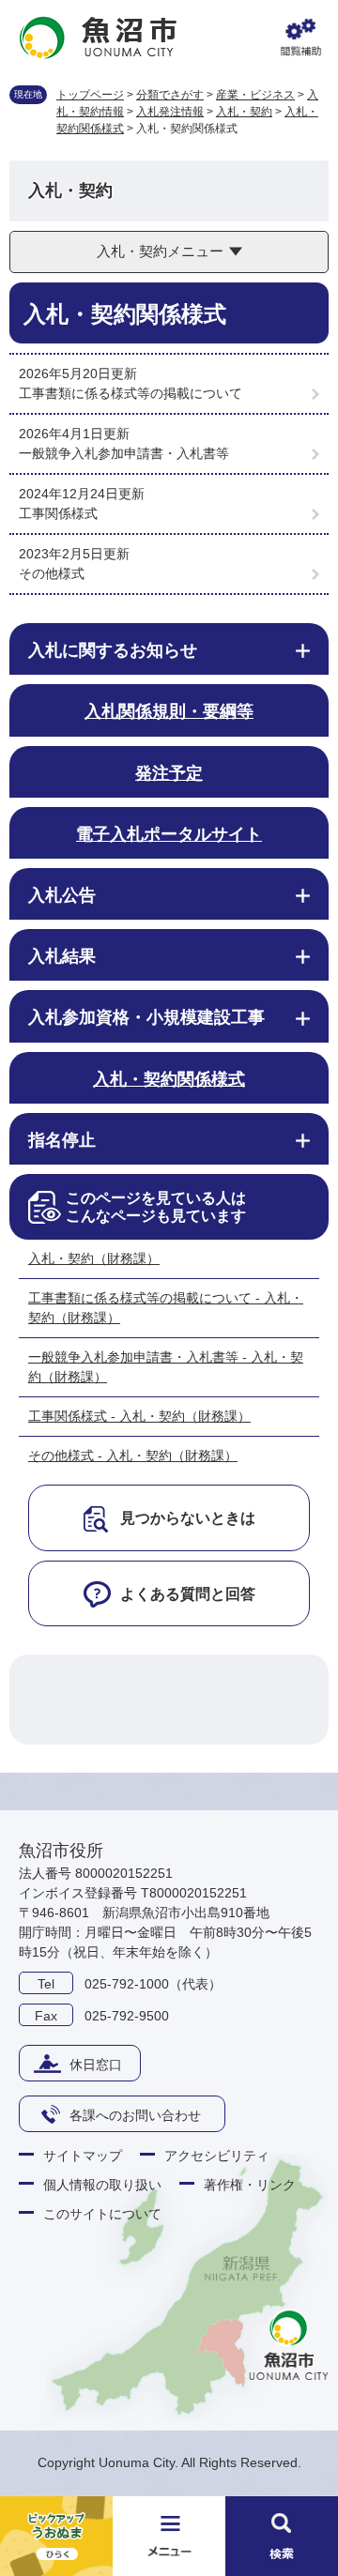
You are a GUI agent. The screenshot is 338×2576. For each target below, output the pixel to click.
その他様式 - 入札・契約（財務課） (133, 1456)
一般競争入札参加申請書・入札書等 (124, 453)
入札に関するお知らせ (113, 650)
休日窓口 (96, 2065)
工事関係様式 (58, 513)
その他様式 (52, 573)
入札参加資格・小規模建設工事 (146, 1017)
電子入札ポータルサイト (169, 834)
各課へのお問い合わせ (135, 2115)
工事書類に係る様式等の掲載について (131, 393)
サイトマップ (83, 2156)
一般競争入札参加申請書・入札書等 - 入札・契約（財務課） (166, 1367)
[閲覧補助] (300, 38)
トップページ (90, 95)
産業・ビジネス (255, 95)
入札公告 (62, 895)
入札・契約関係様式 (169, 1079)
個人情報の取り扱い (102, 2185)
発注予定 (169, 773)
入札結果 (62, 956)
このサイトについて (102, 2214)
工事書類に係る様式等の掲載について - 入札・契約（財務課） (166, 1308)
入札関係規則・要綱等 (169, 711)
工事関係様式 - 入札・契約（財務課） (139, 1416)
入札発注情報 (170, 112)
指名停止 (62, 1140)
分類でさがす (170, 95)
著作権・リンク (250, 2185)
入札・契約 (244, 112)
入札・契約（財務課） (94, 1258)
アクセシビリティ (217, 2156)
